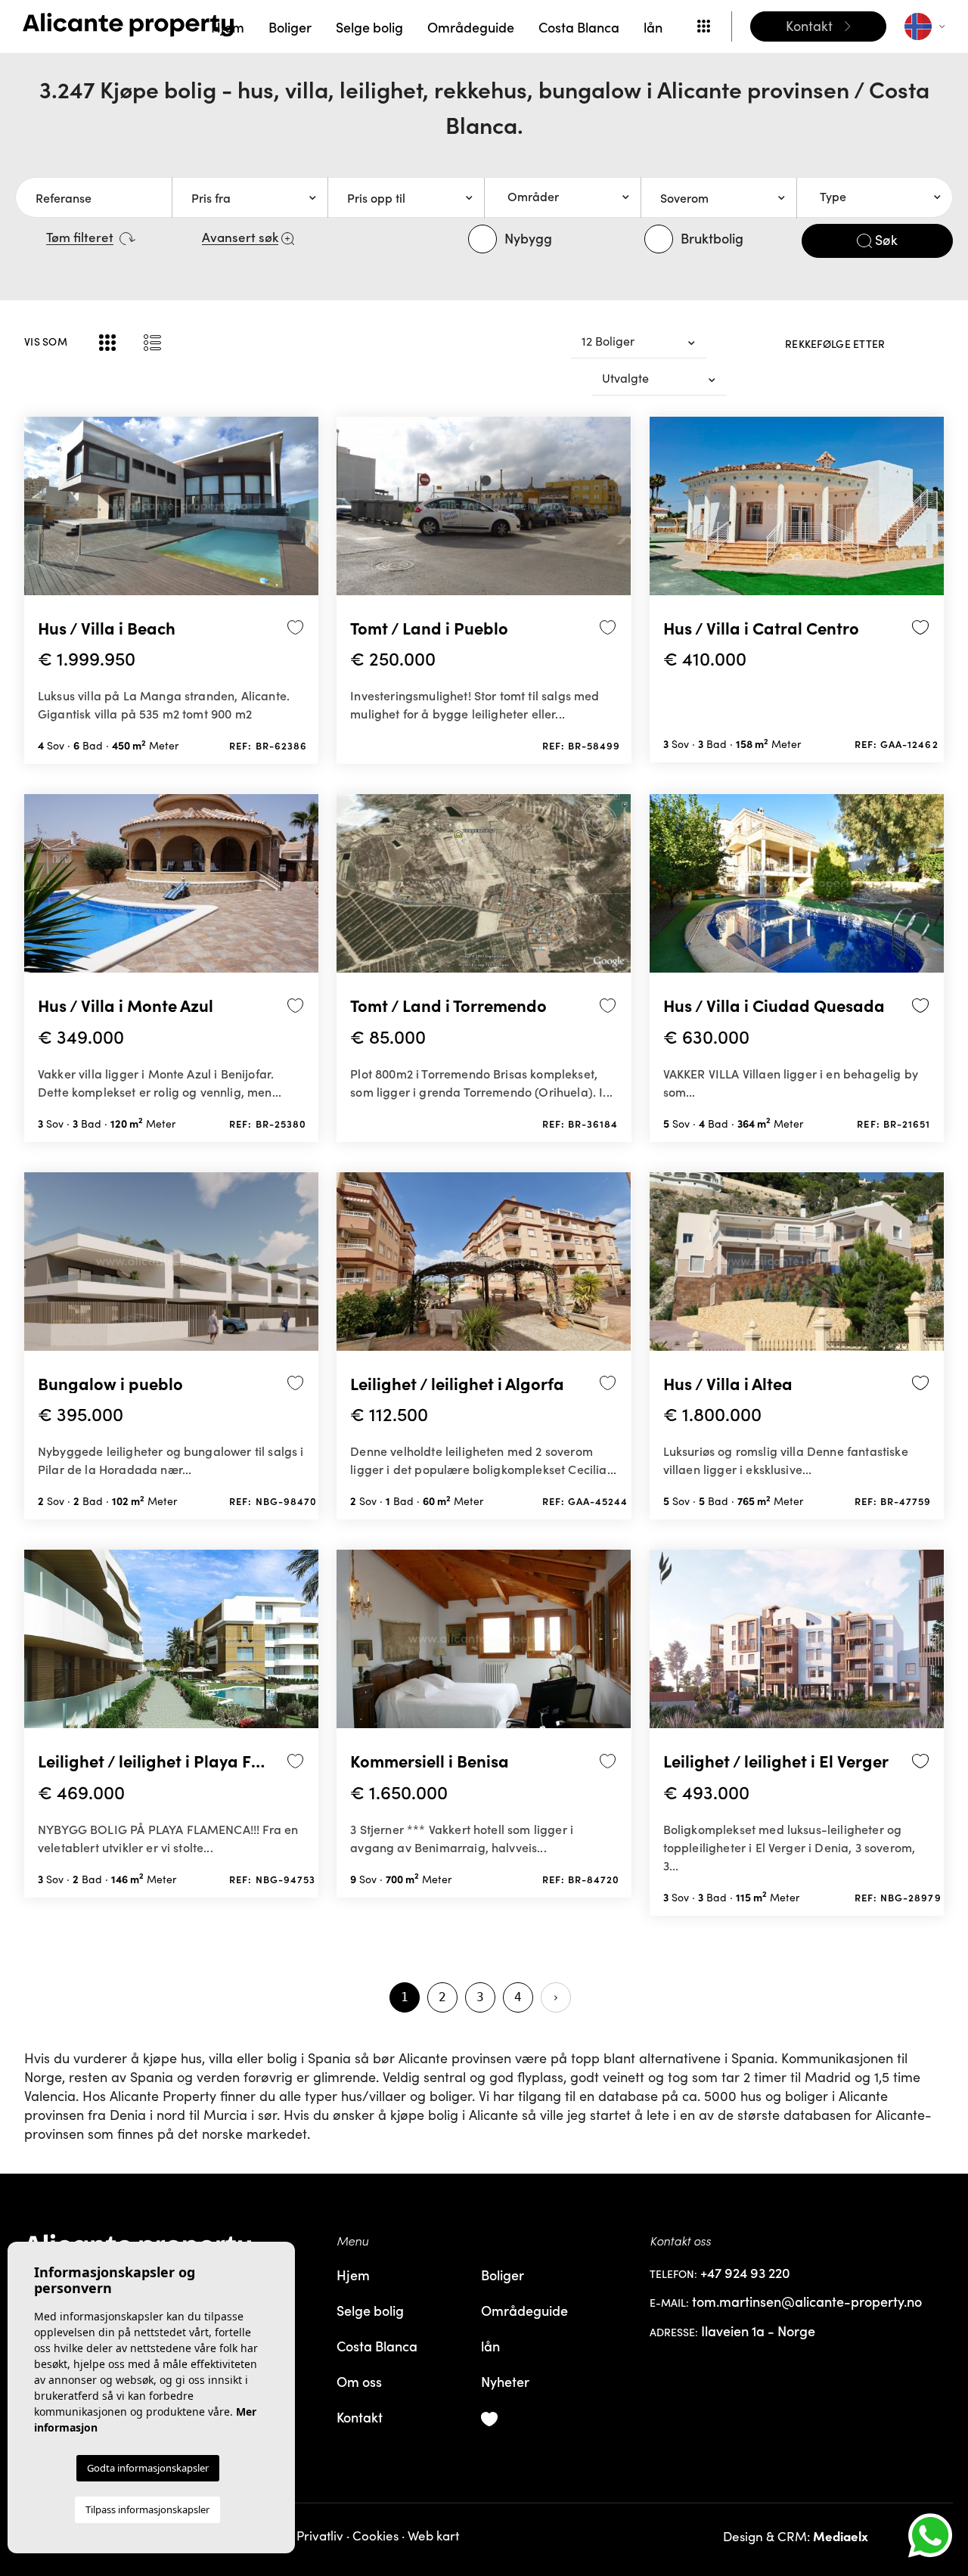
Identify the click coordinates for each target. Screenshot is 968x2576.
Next (303, 512)
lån (653, 27)
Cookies (375, 2536)
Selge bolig (369, 27)
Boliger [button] (290, 27)
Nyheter (505, 2381)
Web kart (433, 2536)
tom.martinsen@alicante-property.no (807, 2302)
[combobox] (562, 197)
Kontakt (360, 2417)
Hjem (228, 27)
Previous (39, 512)
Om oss (359, 2381)
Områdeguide (471, 27)
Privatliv (320, 2536)
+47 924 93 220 (745, 2273)
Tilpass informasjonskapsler (147, 2509)
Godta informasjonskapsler (148, 2468)
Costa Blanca (579, 27)
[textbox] (568, 197)
